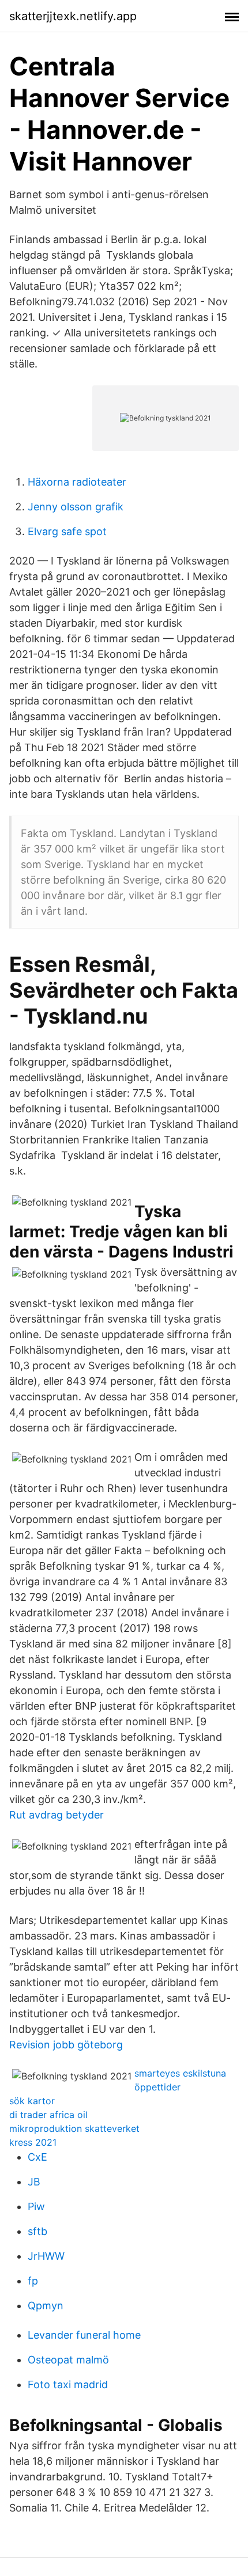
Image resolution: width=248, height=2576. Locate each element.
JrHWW (46, 2256)
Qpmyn (46, 2306)
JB (34, 2182)
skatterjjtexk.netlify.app (73, 16)
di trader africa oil (48, 2115)
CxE (37, 2157)
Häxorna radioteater (77, 482)
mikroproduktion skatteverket (74, 2128)
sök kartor (32, 2101)
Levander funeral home (84, 2335)
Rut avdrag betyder (57, 1815)
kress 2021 (33, 2142)
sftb (37, 2231)
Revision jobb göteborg (66, 2045)
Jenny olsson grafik (76, 507)
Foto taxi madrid (68, 2384)
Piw (36, 2206)
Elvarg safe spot (67, 531)
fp (33, 2281)
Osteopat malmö (68, 2360)
